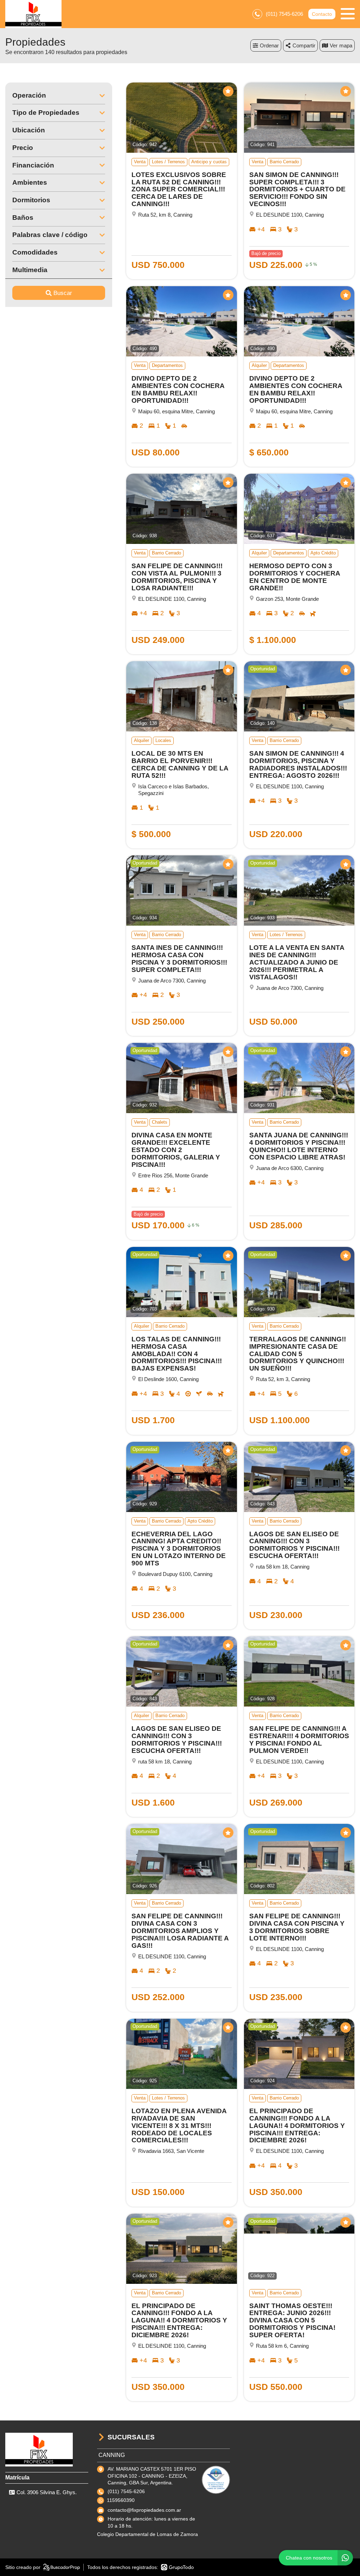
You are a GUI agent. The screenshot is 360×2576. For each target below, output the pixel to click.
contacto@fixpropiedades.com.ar (144, 2510)
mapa (346, 45)
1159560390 (121, 2500)
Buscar (63, 293)
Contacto (322, 14)
